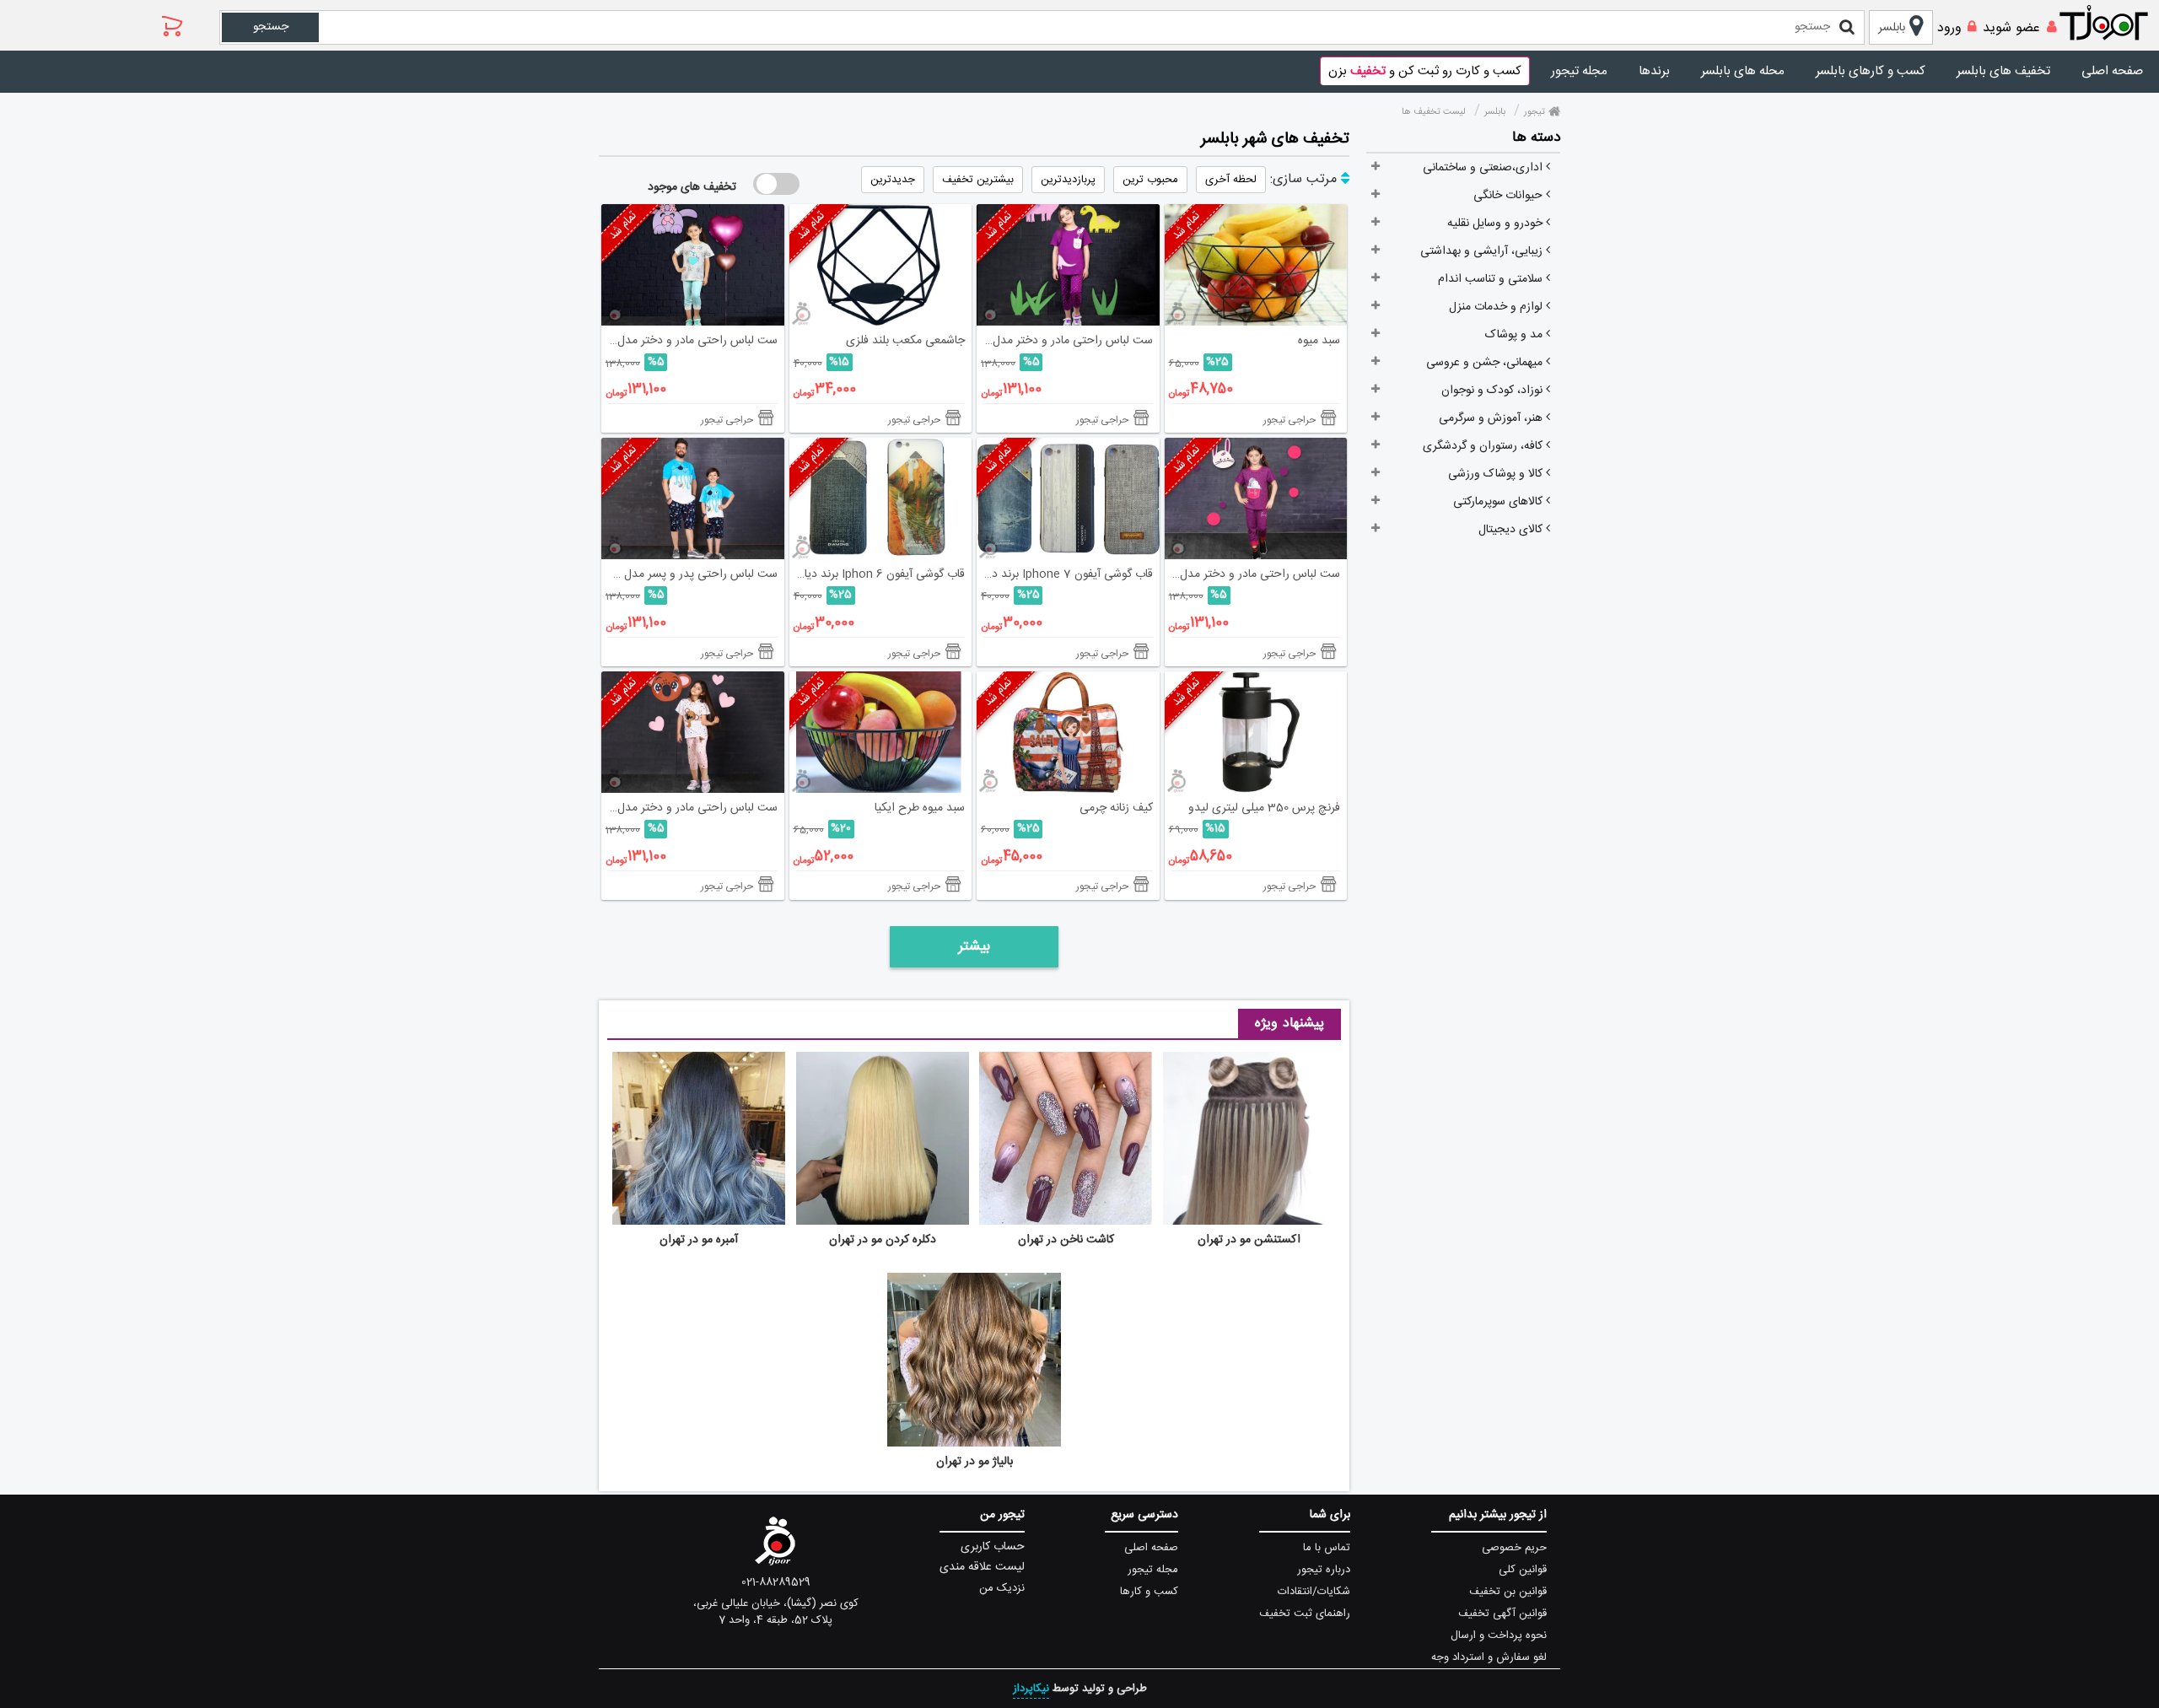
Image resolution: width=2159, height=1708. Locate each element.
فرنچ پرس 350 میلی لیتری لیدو (1264, 808)
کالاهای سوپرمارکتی (1499, 502)
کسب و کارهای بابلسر (1871, 71)
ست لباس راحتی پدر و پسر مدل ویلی (689, 574)
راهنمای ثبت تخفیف (1305, 1614)
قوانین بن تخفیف (1508, 1592)
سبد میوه (1319, 341)
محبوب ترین (1150, 180)
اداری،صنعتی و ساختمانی (1484, 168)
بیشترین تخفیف (978, 180)
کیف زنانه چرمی (1116, 808)
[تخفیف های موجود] (776, 184)
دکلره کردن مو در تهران (883, 1240)
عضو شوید (2011, 28)
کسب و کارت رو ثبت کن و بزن (1425, 71)
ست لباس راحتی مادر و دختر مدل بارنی (689, 808)
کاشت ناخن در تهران (1066, 1240)
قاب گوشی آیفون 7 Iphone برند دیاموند (1065, 574)
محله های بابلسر (1743, 71)
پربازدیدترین (1068, 180)
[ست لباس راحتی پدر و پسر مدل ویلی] (693, 498)
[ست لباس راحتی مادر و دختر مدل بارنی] (693, 732)
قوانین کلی (1523, 1570)
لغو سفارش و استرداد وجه (1489, 1657)
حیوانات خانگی (1510, 196)
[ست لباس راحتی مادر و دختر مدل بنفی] (1256, 498)
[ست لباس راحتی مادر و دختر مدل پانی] (693, 265)
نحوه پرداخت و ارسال (1499, 1635)
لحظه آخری (1231, 180)
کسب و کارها (1149, 1592)
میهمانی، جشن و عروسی (1486, 363)
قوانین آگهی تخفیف (1502, 1614)
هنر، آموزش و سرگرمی (1492, 418)
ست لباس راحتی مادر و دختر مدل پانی (689, 341)
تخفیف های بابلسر (2003, 71)
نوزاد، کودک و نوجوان (1494, 391)
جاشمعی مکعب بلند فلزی (905, 341)
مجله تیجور (1579, 71)
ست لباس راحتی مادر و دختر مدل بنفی (1253, 574)
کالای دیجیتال (1512, 530)
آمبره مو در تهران (699, 1240)
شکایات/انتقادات (1314, 1592)
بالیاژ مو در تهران (975, 1462)
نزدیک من (1002, 1588)
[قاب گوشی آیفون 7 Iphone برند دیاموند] (1068, 498)
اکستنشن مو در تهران (1249, 1240)
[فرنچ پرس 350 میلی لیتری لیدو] (1256, 732)
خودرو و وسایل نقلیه (1497, 224)
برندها (1654, 71)
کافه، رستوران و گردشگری (1484, 446)
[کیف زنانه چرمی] (1068, 732)
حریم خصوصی (1514, 1548)
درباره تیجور (1324, 1570)
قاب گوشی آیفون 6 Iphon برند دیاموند (878, 574)
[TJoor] (2113, 24)
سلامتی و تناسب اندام (1492, 279)
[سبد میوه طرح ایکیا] (881, 732)
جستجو (271, 27)
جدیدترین (893, 180)
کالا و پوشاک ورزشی (1497, 474)
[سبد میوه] (1256, 265)
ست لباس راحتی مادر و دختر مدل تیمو (1065, 341)
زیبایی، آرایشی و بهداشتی (1483, 251)
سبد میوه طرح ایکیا (920, 808)
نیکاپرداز (1031, 1689)
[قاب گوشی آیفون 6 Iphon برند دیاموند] (881, 498)
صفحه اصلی (2112, 71)
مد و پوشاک (1516, 335)
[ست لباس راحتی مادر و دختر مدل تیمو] (1068, 265)
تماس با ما (1327, 1548)
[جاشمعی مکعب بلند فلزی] (881, 265)
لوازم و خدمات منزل (1497, 307)
